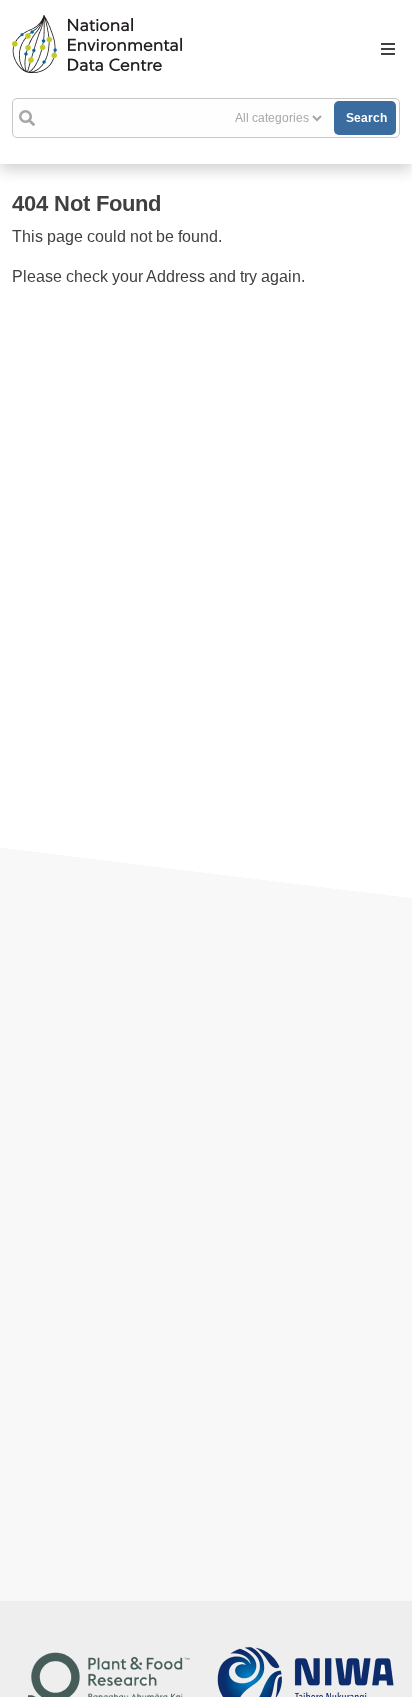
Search (366, 118)
